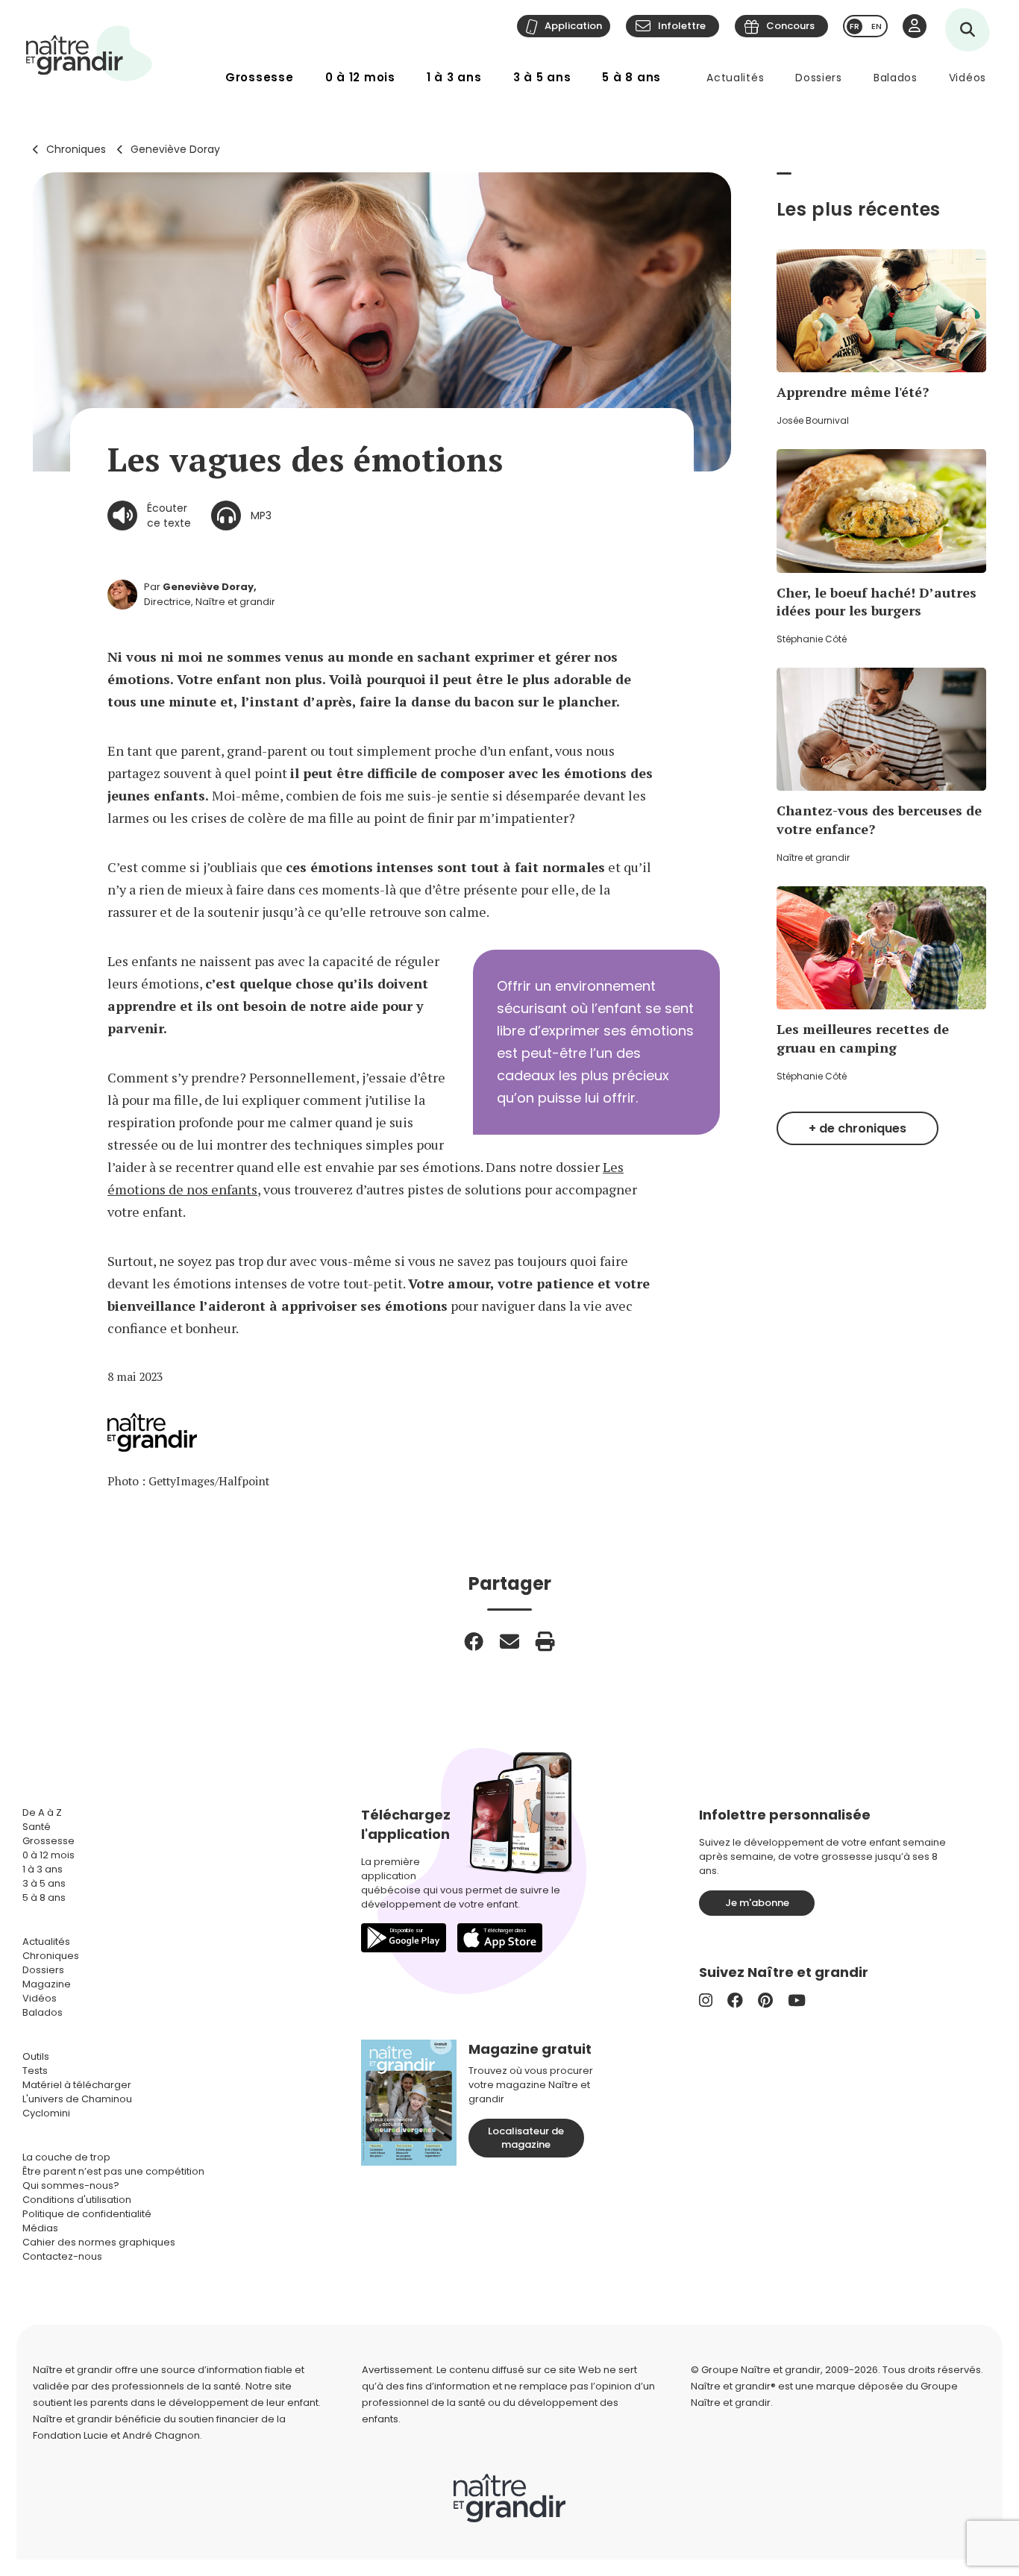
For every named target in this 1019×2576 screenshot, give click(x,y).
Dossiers (819, 78)
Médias (40, 2228)
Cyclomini (46, 2113)
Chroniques (76, 149)
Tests (35, 2071)
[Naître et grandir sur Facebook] (735, 2000)
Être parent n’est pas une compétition (113, 2171)
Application (573, 26)
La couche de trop (66, 2157)
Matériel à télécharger (77, 2085)
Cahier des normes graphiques (99, 2242)
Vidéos (968, 78)
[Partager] (474, 1641)
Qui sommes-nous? (71, 2185)
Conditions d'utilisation (77, 2200)
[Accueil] (90, 53)
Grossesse (260, 77)
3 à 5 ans (542, 77)
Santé (37, 1827)
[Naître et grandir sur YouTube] (797, 2000)
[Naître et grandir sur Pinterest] (765, 2000)
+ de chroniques (857, 1128)
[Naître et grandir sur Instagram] (706, 2000)
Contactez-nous (62, 2256)
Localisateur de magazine (526, 2138)
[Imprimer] (545, 1641)
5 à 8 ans (631, 77)
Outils (36, 2056)
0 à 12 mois (360, 77)
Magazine (47, 1984)
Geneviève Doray (175, 149)
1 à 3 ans (454, 77)
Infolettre (682, 26)
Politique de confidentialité (87, 2214)
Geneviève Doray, (210, 587)
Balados (896, 78)
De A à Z (42, 1812)
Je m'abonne (757, 1903)
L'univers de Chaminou (77, 2099)
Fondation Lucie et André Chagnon (116, 2435)
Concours (790, 26)
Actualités (735, 78)
